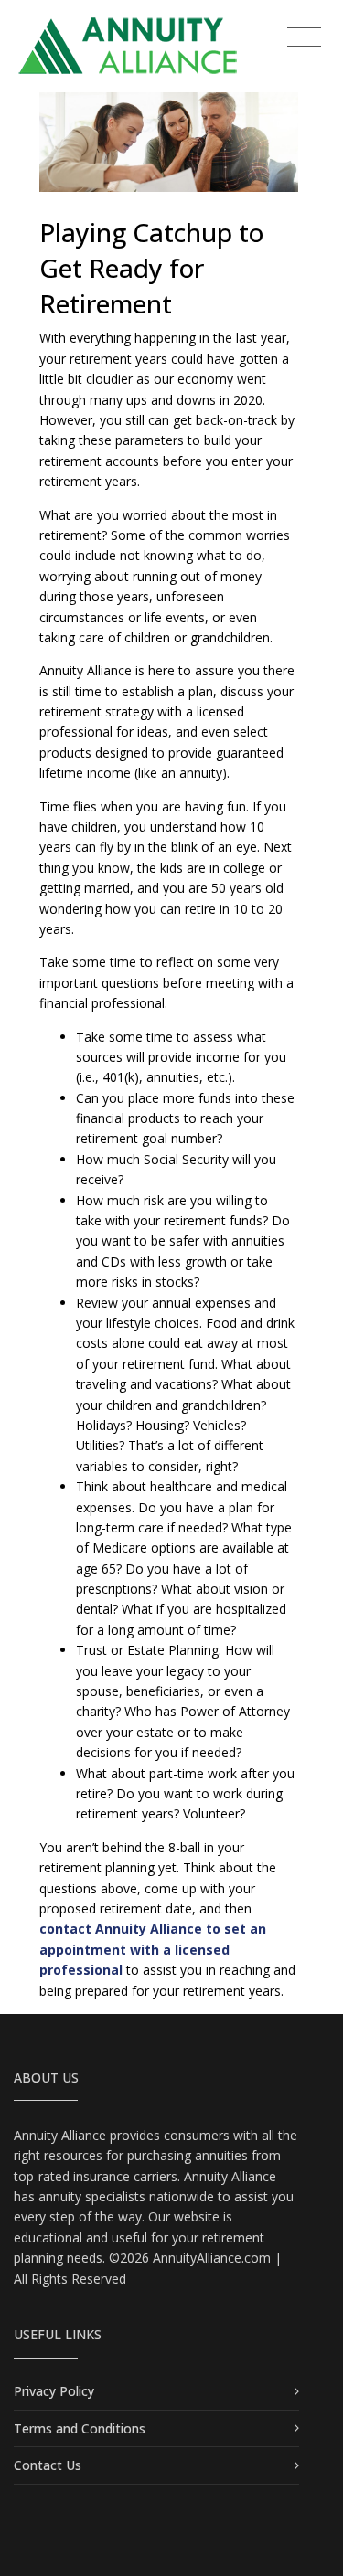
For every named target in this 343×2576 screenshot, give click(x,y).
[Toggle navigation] (304, 38)
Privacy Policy (54, 2391)
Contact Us (48, 2465)
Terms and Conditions (80, 2428)
